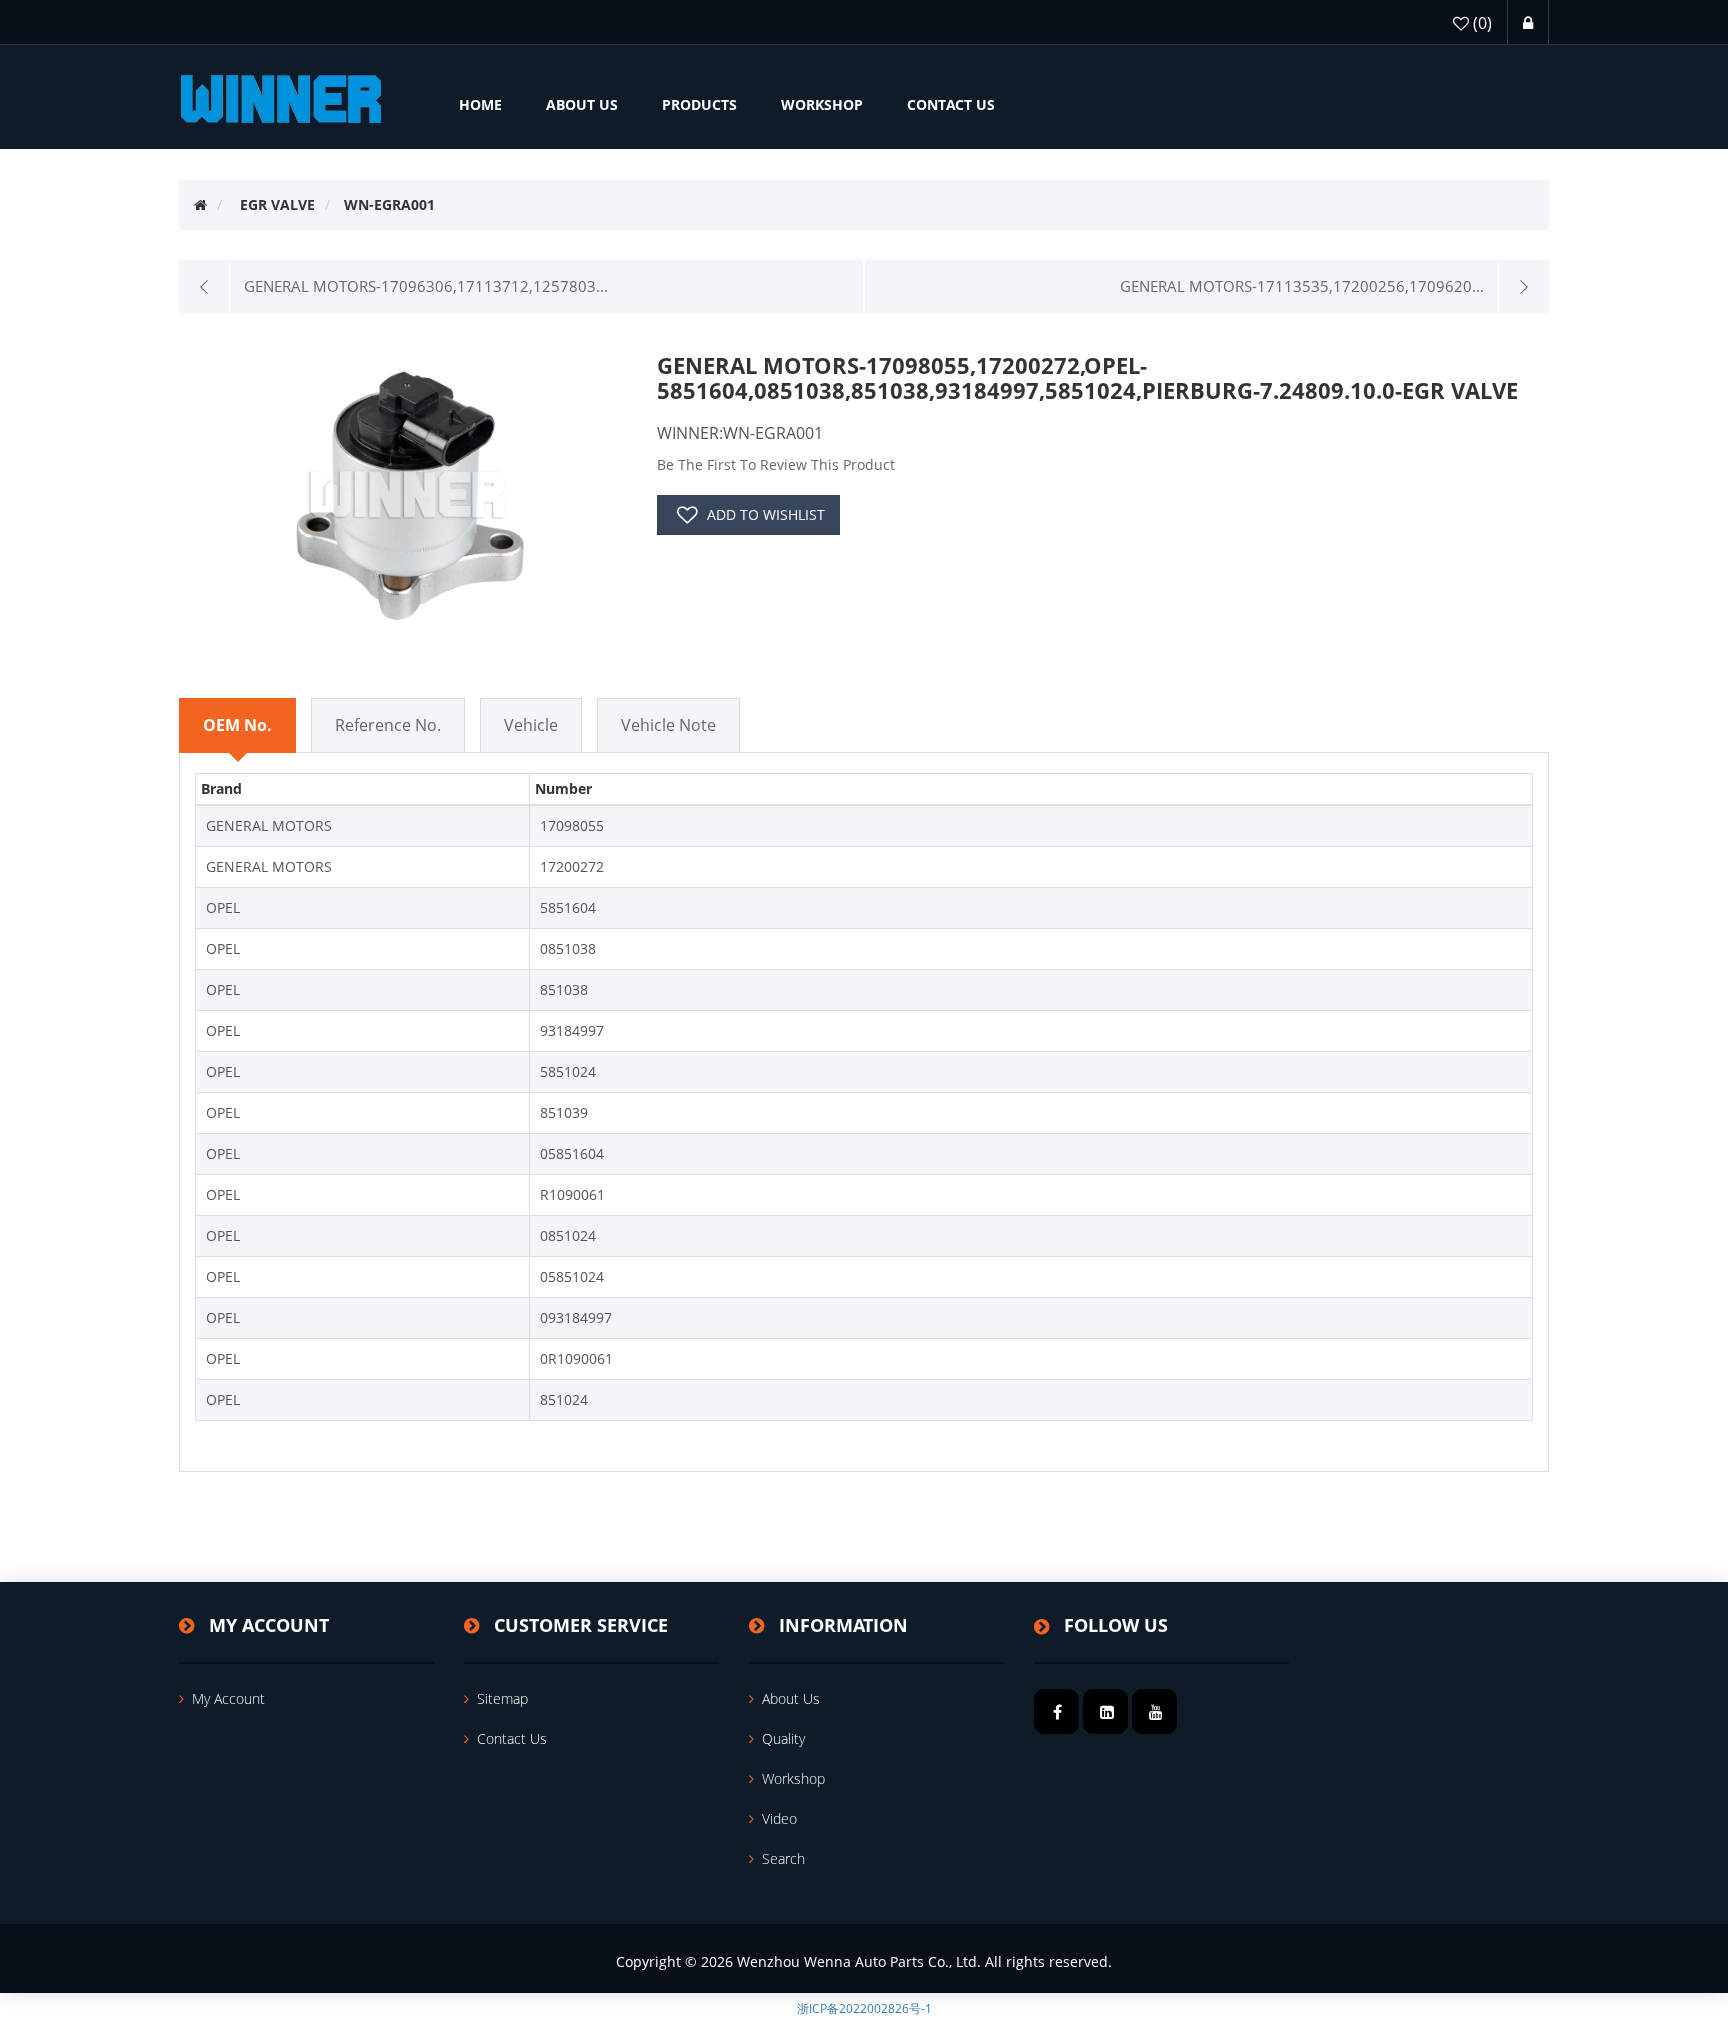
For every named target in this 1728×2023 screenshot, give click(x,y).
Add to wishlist (766, 514)
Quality (783, 1738)
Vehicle (531, 725)
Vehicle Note (668, 725)
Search (783, 1858)
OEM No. (237, 725)
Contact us (512, 1738)
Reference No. (388, 725)
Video (779, 1818)
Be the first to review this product (776, 464)
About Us (791, 1698)
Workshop (793, 1778)
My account (228, 1698)
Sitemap (502, 1698)
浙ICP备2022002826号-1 (864, 2008)
